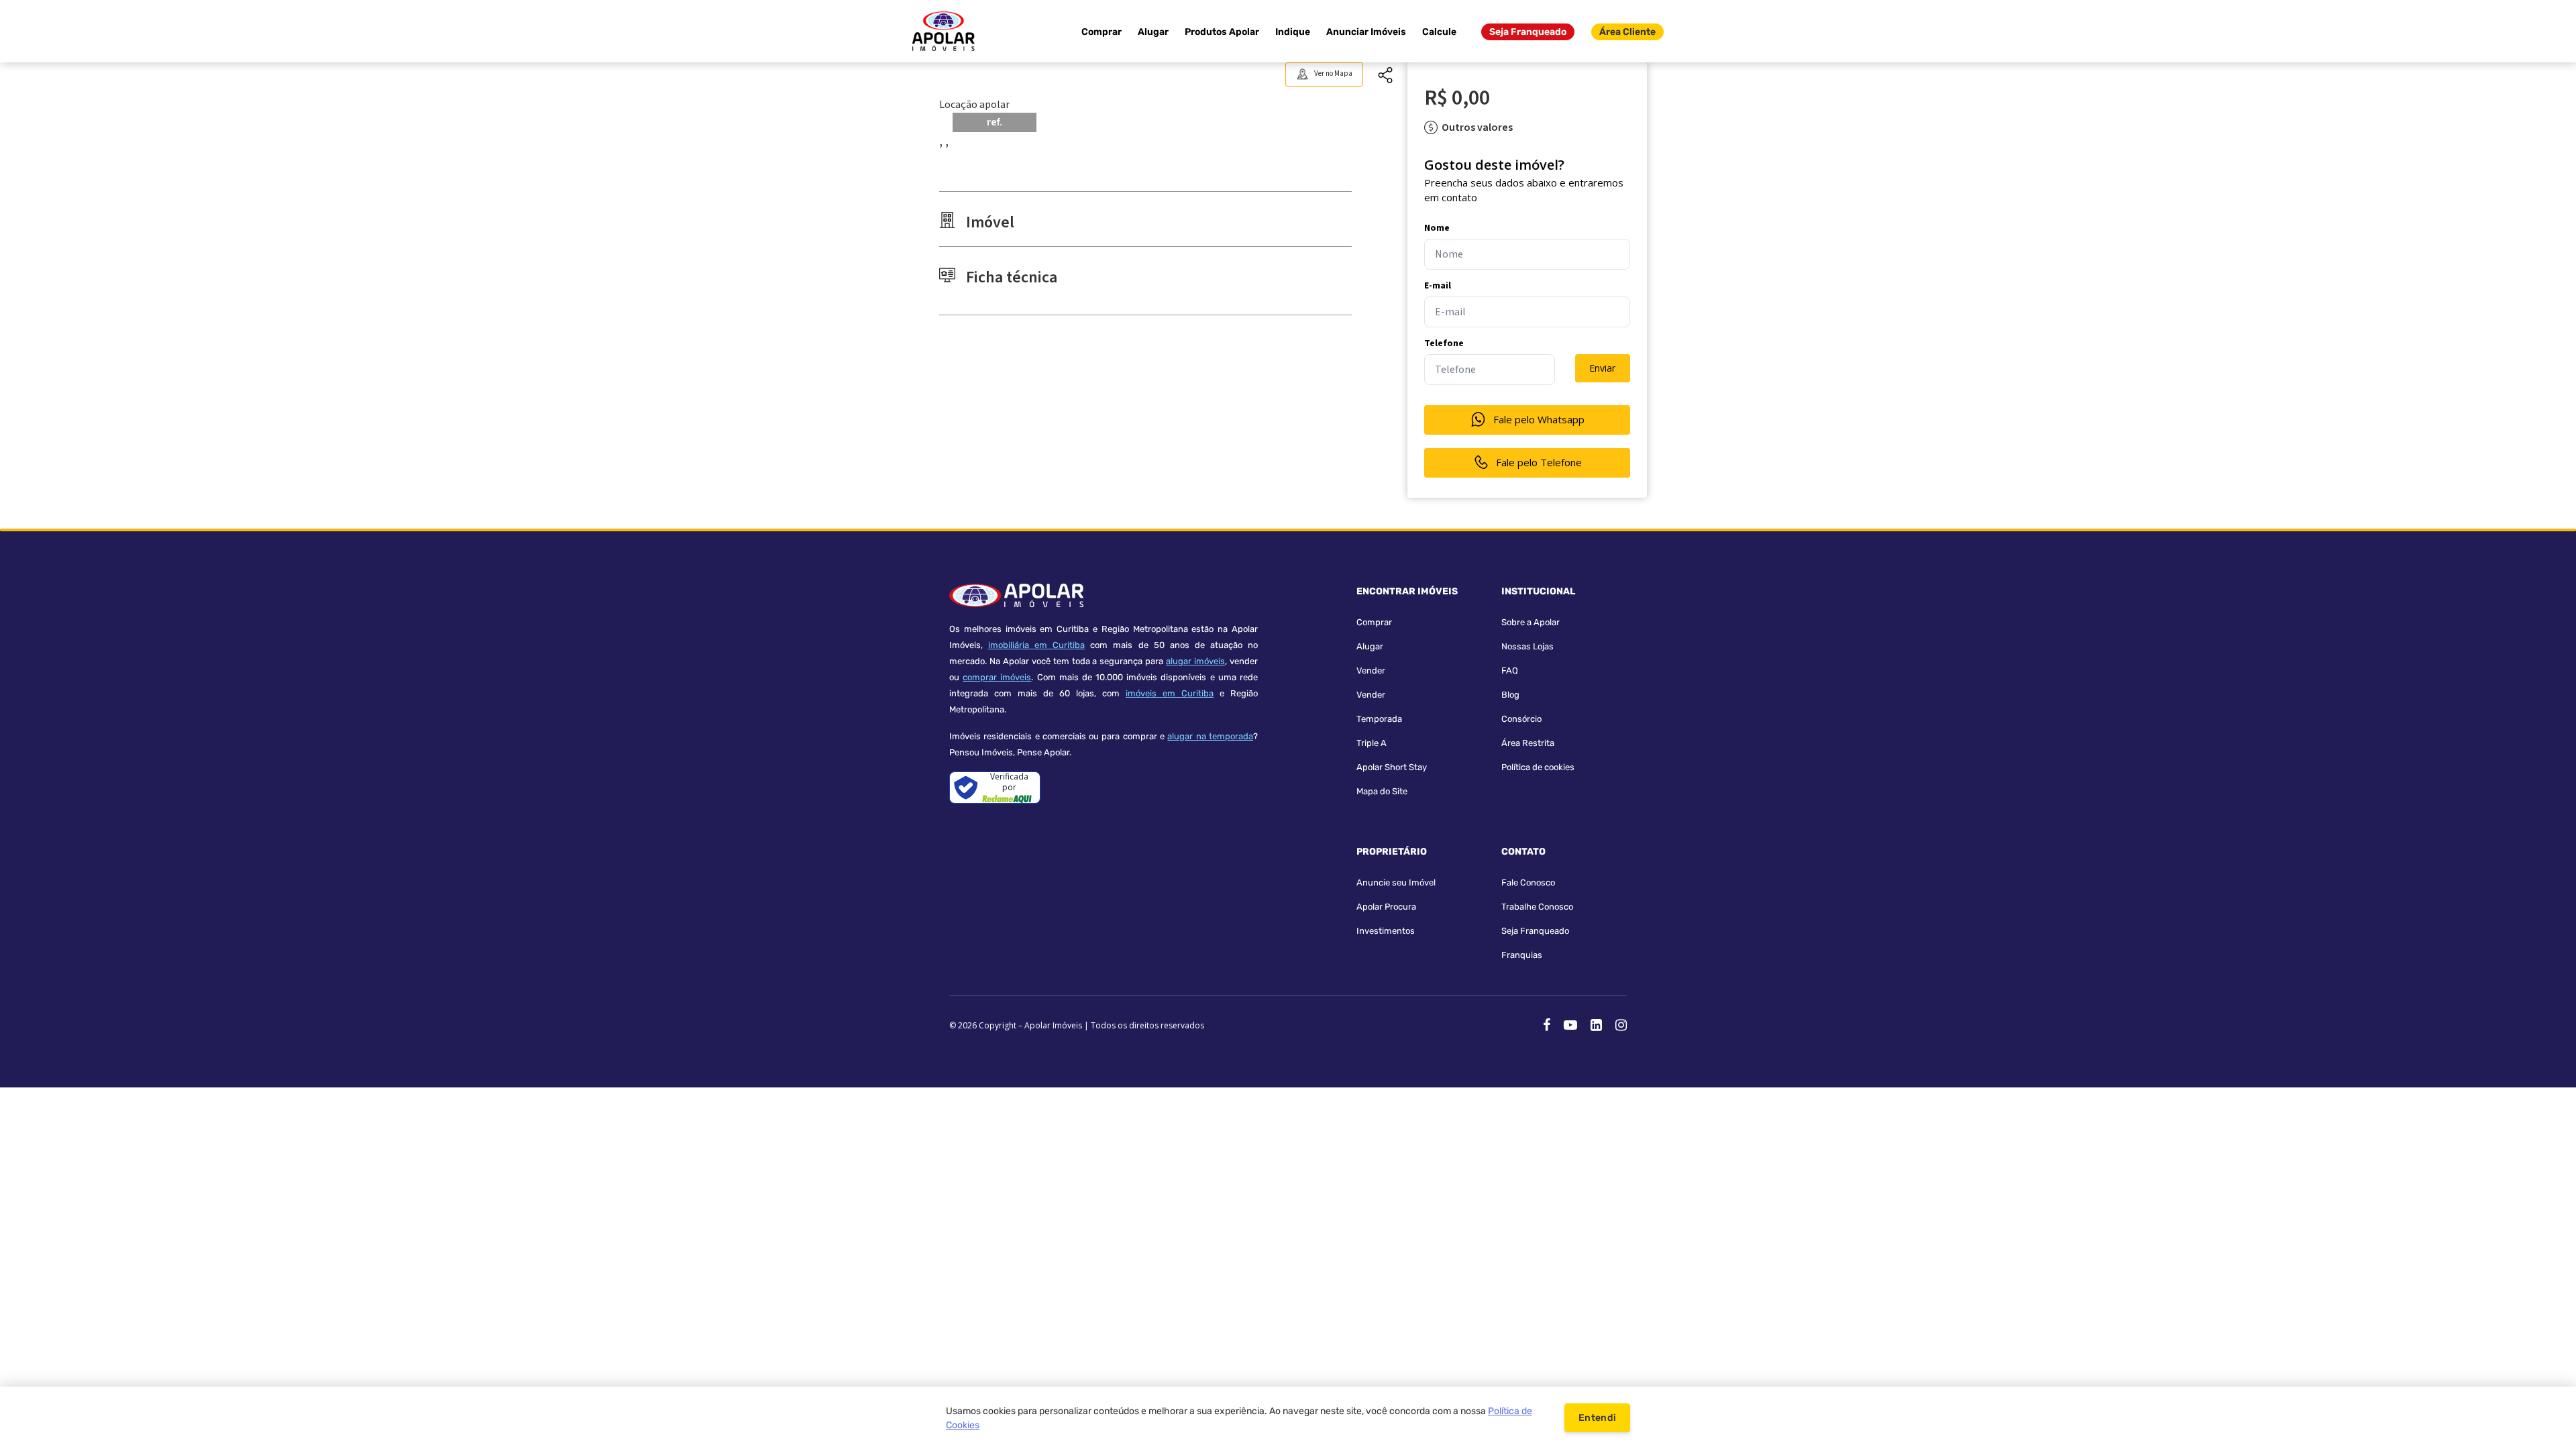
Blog (1510, 695)
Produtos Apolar (1222, 32)
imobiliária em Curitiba (1036, 645)
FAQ (1510, 670)
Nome (1437, 228)
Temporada (1379, 719)
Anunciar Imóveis (1366, 32)
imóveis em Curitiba (1170, 693)
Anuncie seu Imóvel (1396, 882)
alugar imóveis (1195, 661)
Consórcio (1521, 719)
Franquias (1522, 955)
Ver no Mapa (1333, 73)
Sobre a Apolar (1531, 622)
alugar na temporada (1210, 736)
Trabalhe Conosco (1537, 907)
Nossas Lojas (1527, 646)
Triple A (1372, 743)
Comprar (1102, 32)
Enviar (1602, 368)
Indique (1293, 32)
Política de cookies (1538, 767)
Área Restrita (1528, 743)
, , (944, 142)
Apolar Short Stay (1392, 767)
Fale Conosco (1528, 882)
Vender (1371, 670)
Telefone (1444, 343)
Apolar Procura (1386, 907)
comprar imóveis (997, 677)
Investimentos (1386, 931)
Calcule (1439, 32)
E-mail (1438, 286)
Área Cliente (1627, 32)
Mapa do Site (1382, 791)
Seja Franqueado (1528, 32)
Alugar (1153, 32)
